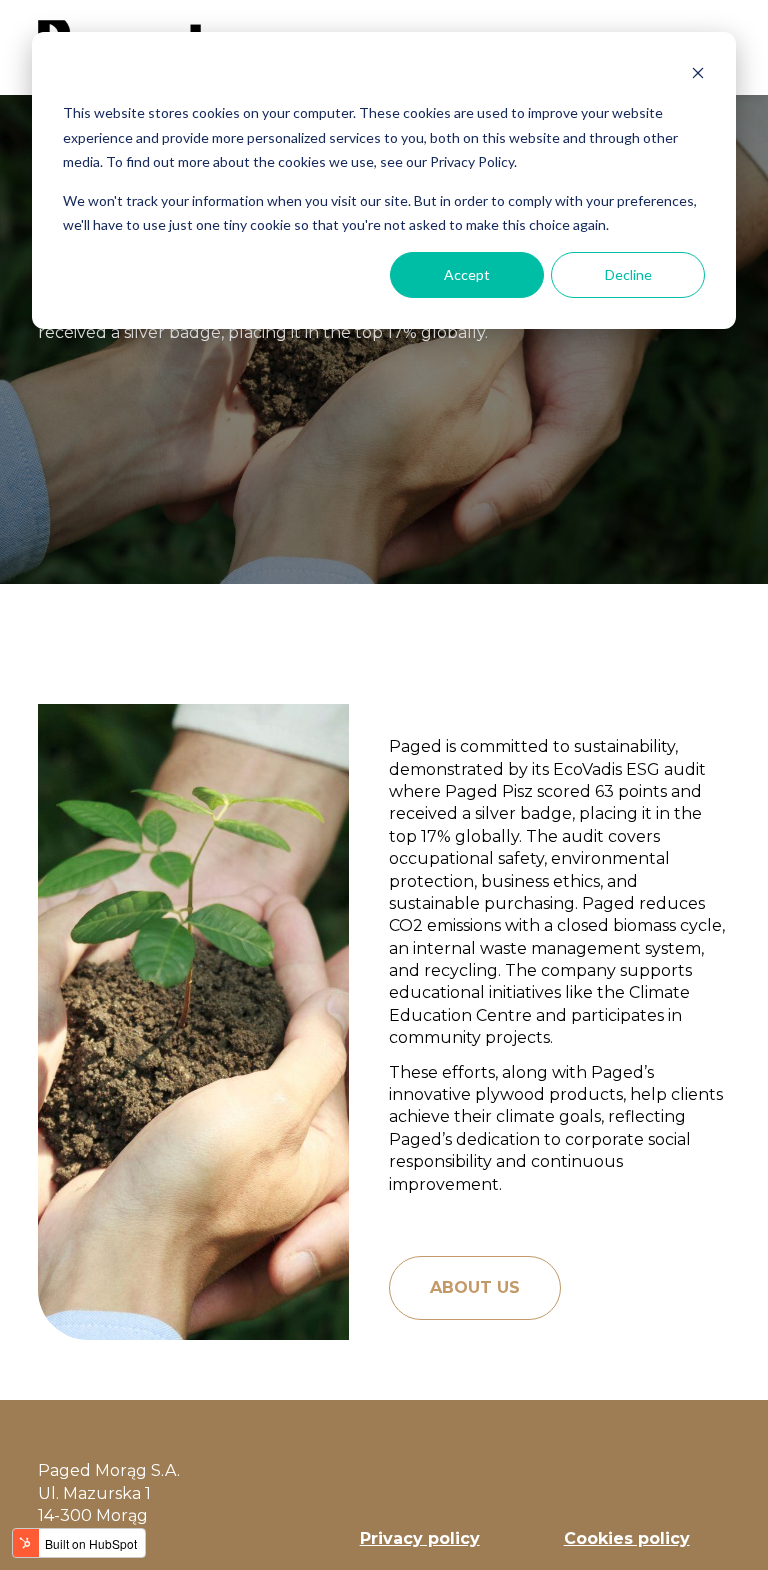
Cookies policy (627, 1538)
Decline (628, 274)
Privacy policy (420, 1538)
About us (475, 1287)
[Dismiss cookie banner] (698, 75)
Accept (467, 274)
